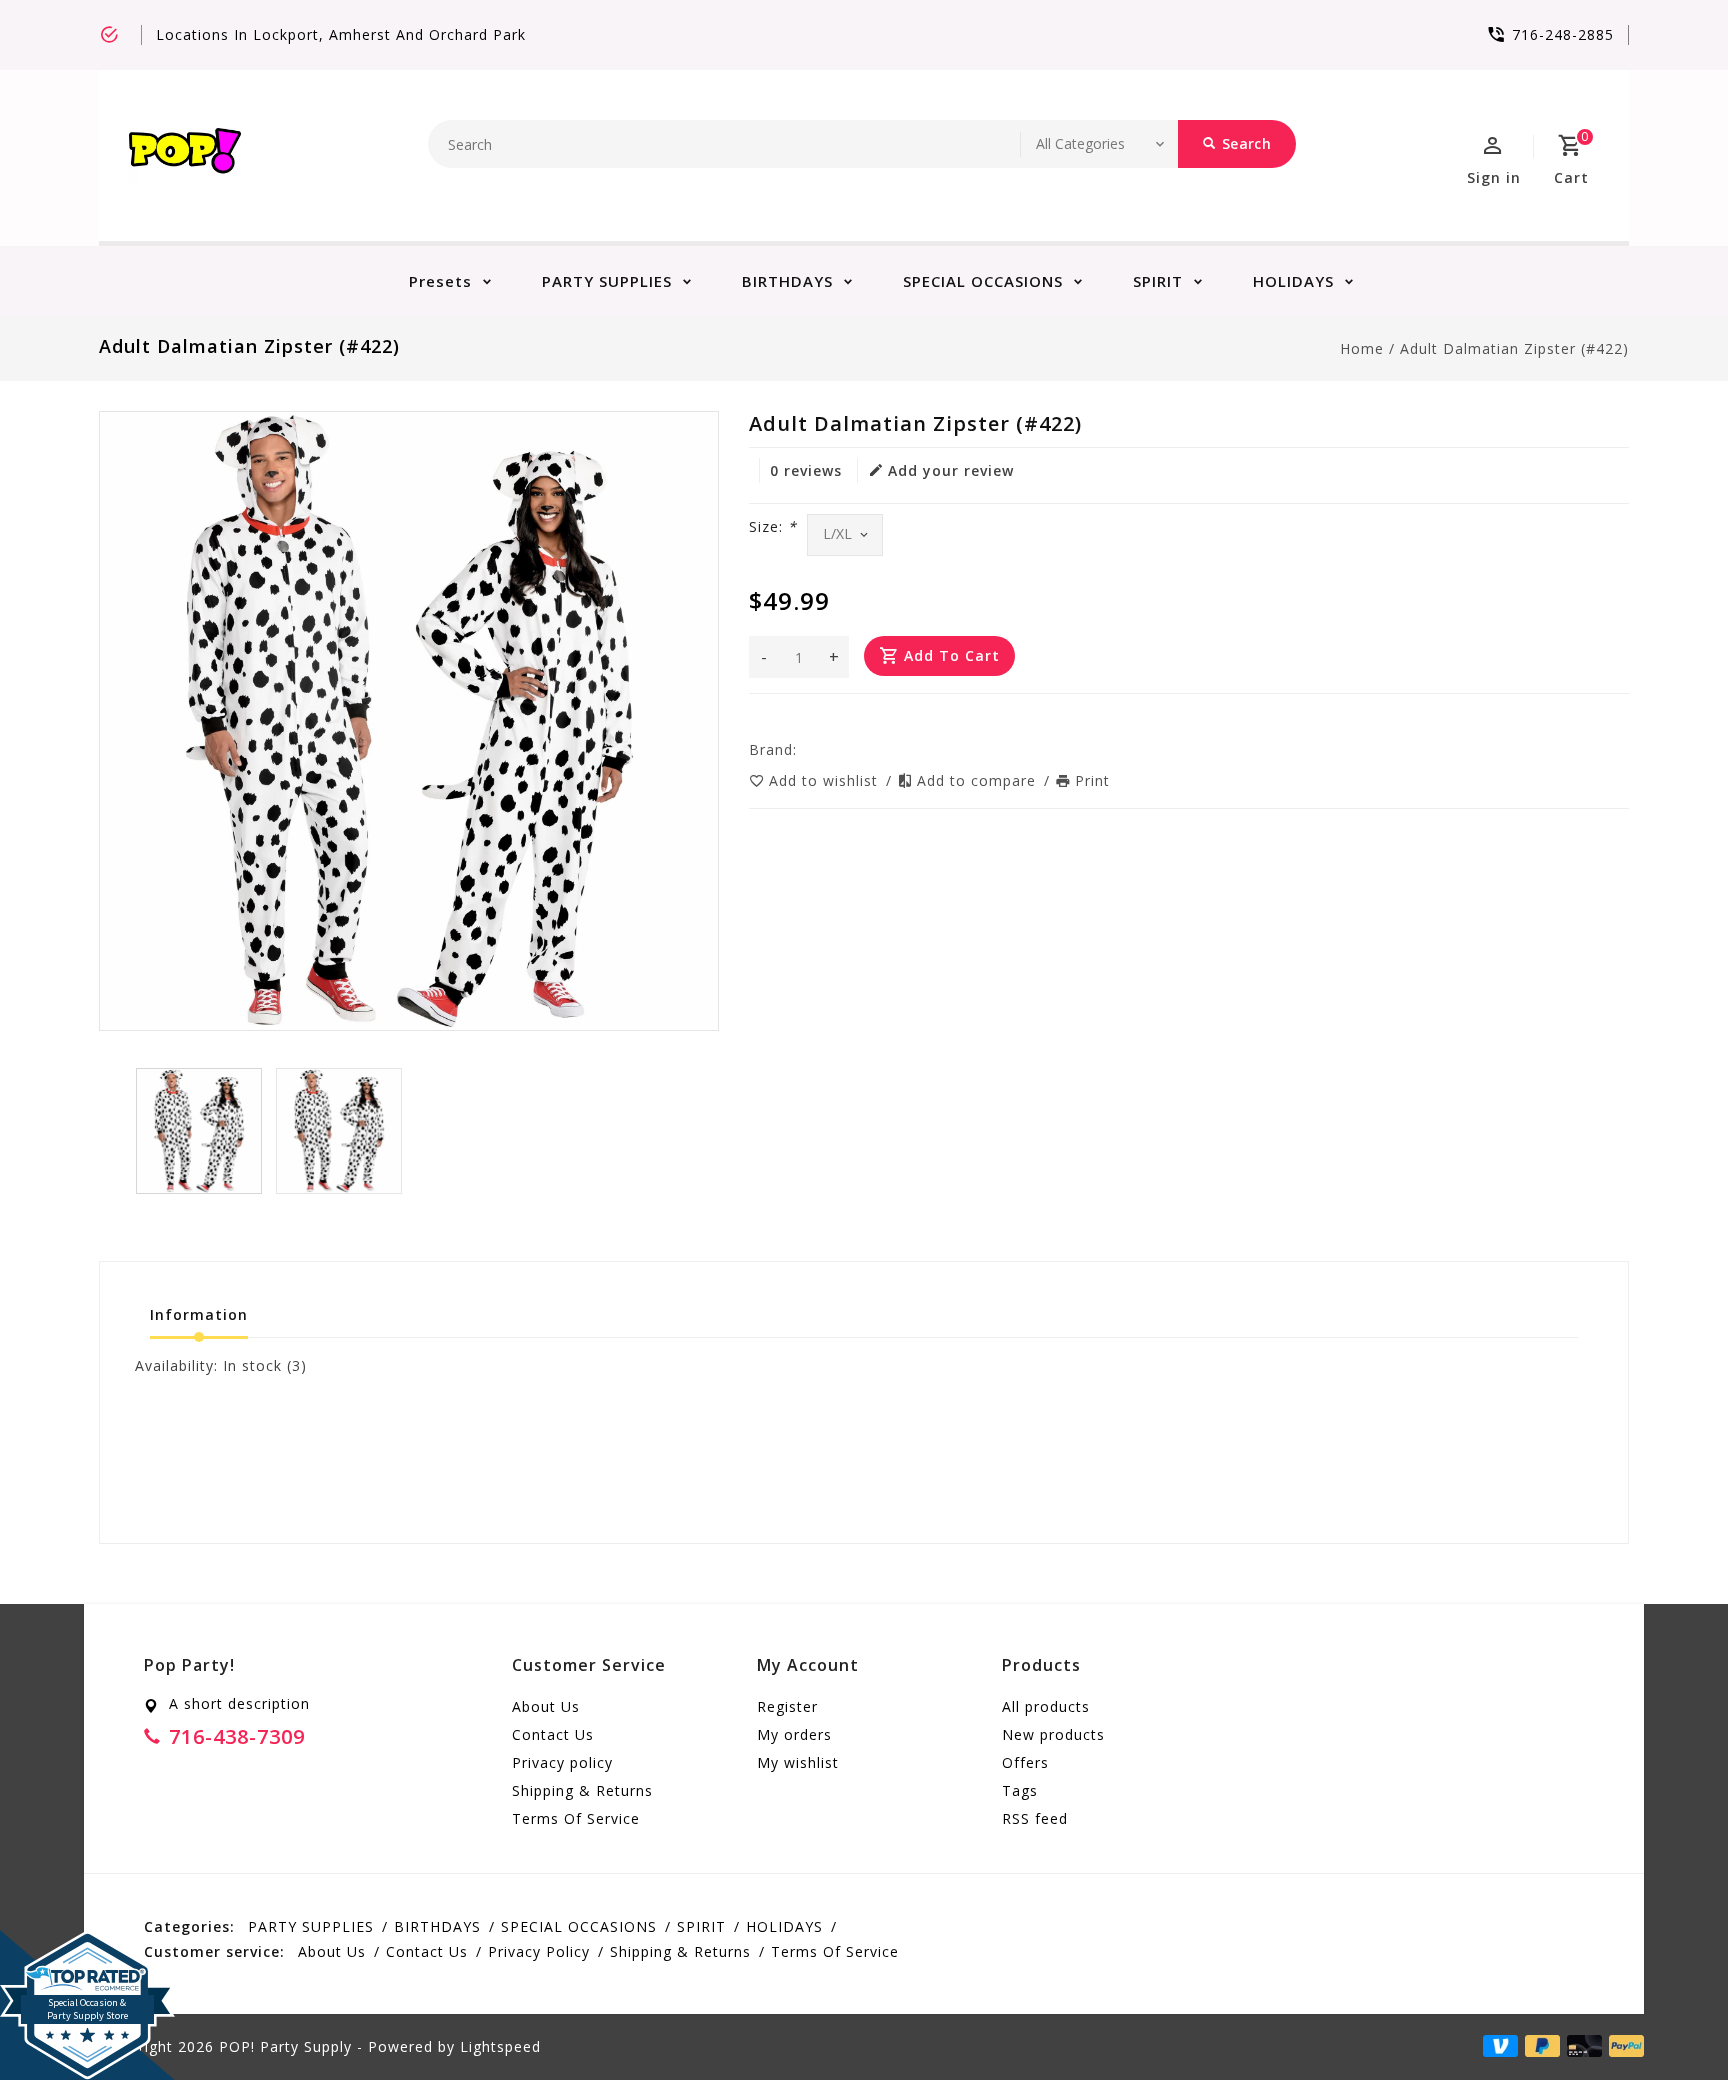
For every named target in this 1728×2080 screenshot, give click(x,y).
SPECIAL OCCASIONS (983, 281)
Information (199, 1314)
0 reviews (806, 470)
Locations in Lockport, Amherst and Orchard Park (341, 34)
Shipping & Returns (582, 1790)
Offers (1025, 1762)
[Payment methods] (1623, 2045)
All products (1046, 1706)
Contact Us (553, 1734)
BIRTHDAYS (787, 281)
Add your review (951, 470)
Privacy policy (562, 1762)
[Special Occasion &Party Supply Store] (87, 1946)
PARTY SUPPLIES (607, 281)
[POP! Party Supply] (185, 155)
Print (1092, 780)
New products (1053, 1734)
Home (1362, 348)
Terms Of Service (576, 1818)
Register (787, 1706)
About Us (546, 1706)
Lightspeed (500, 2046)
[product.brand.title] (803, 749)
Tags (1020, 1790)
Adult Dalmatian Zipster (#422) (1514, 348)
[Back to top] (1668, 2020)
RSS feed (1035, 1818)
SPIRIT (1158, 281)
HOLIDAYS (1293, 281)
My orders (794, 1734)
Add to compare (979, 780)
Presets (440, 281)
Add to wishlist (826, 780)
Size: (773, 526)
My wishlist (798, 1762)
